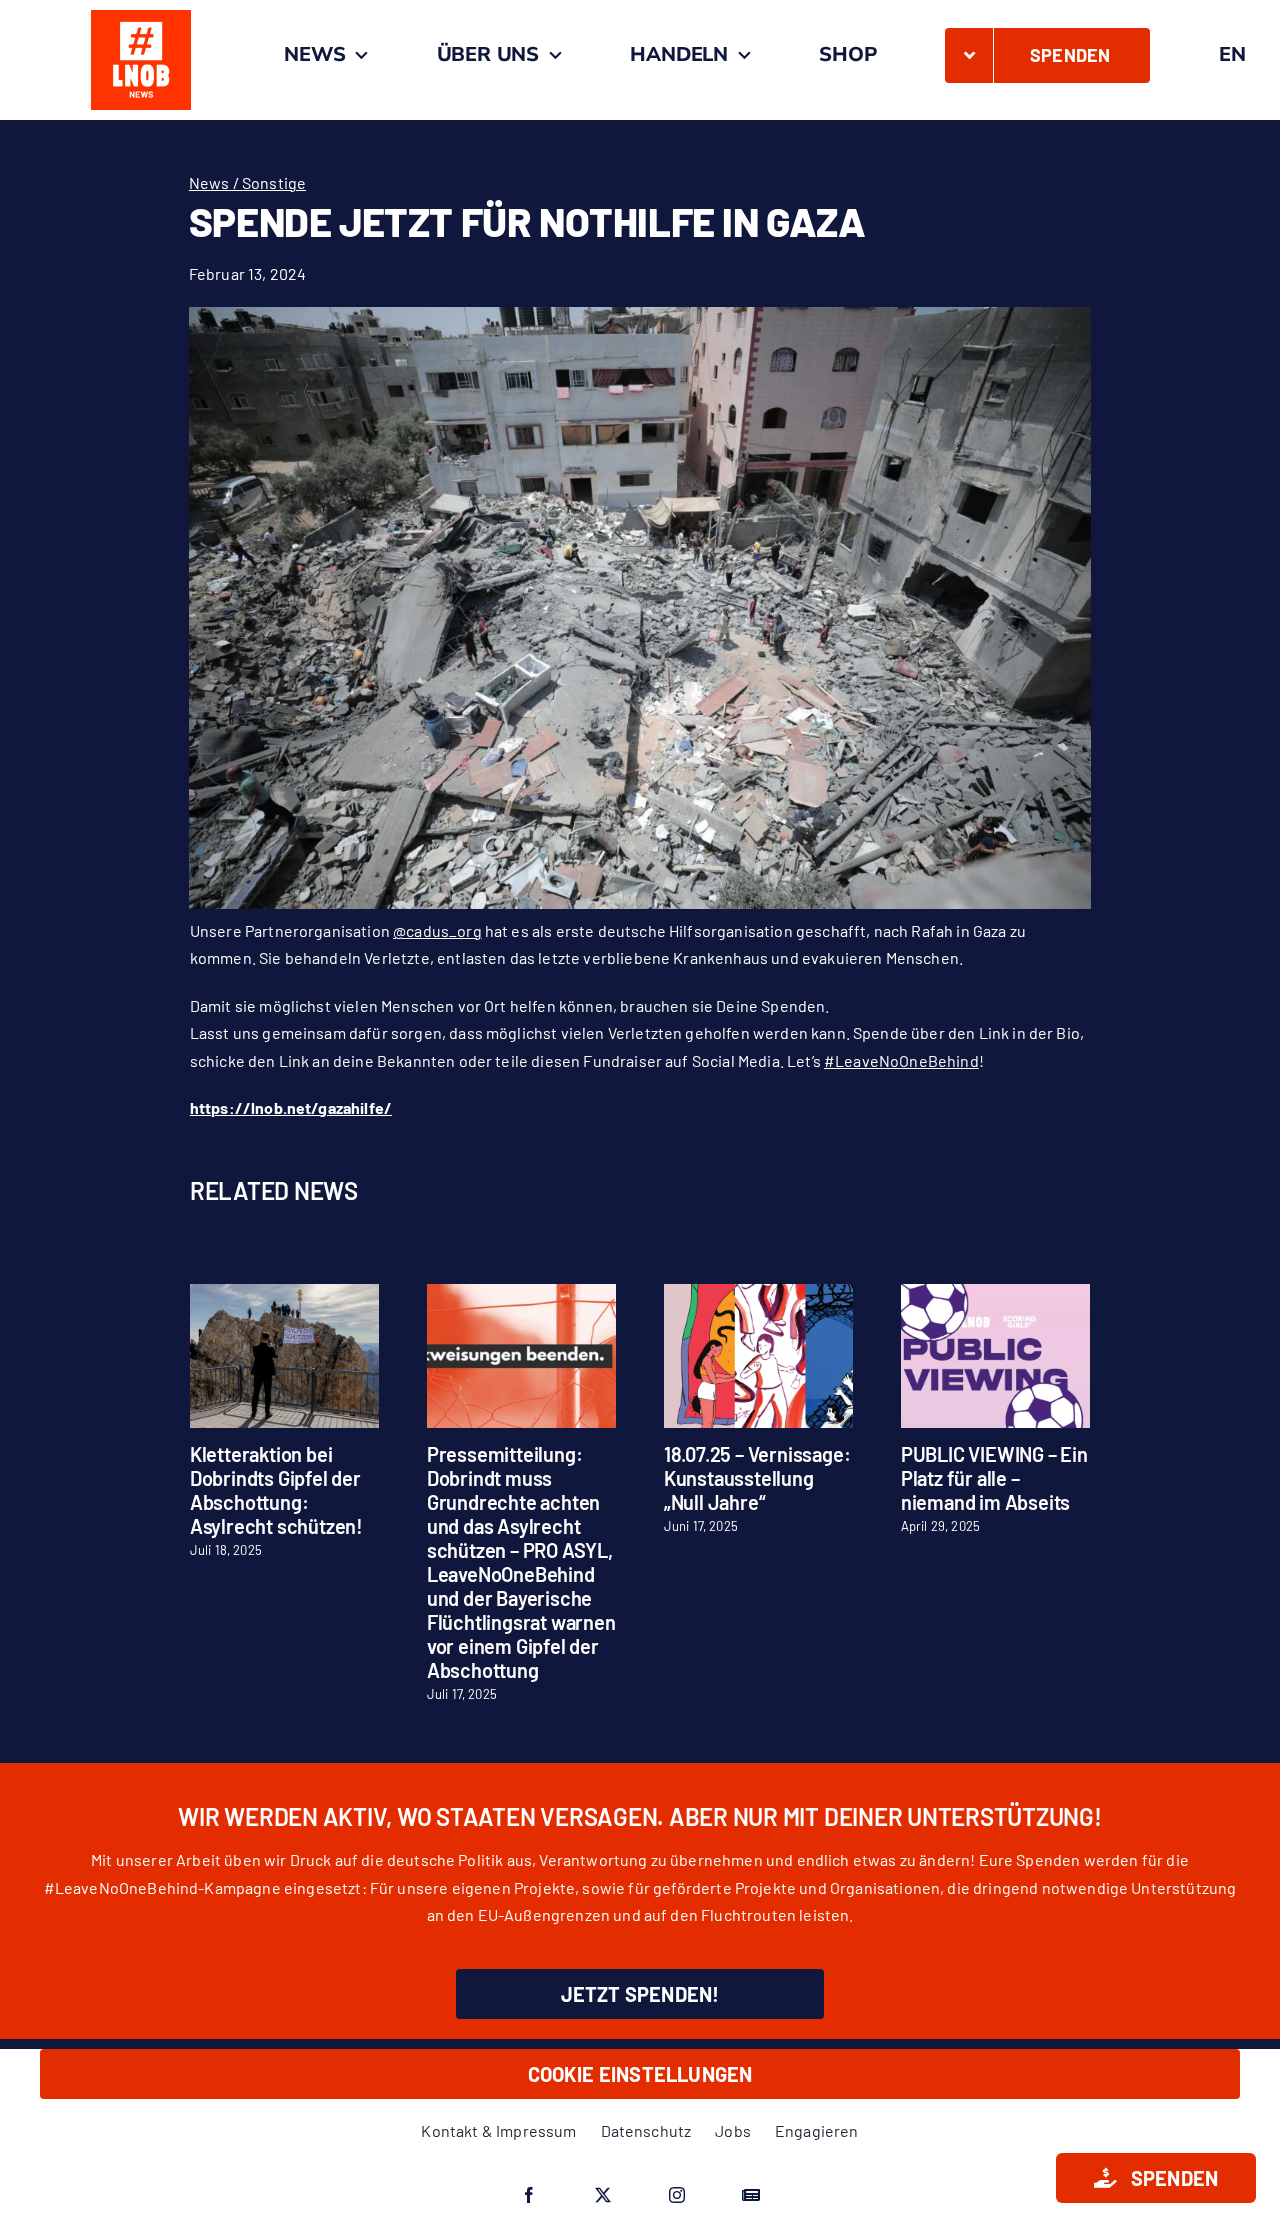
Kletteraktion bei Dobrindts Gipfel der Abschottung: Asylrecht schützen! (276, 1490)
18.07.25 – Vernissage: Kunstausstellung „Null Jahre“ (757, 1478)
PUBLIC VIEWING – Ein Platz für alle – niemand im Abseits (994, 1478)
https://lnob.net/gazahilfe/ (291, 1107)
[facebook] (529, 2195)
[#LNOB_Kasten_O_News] (141, 17)
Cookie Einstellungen (640, 2074)
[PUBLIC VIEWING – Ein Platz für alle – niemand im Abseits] (995, 1293)
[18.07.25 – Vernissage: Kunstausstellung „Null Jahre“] (758, 1293)
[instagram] (677, 2195)
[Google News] (751, 2195)
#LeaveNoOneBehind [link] (901, 1060)
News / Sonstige (247, 182)
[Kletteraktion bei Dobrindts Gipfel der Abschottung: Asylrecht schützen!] (284, 1293)
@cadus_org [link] (437, 930)
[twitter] (603, 2195)
